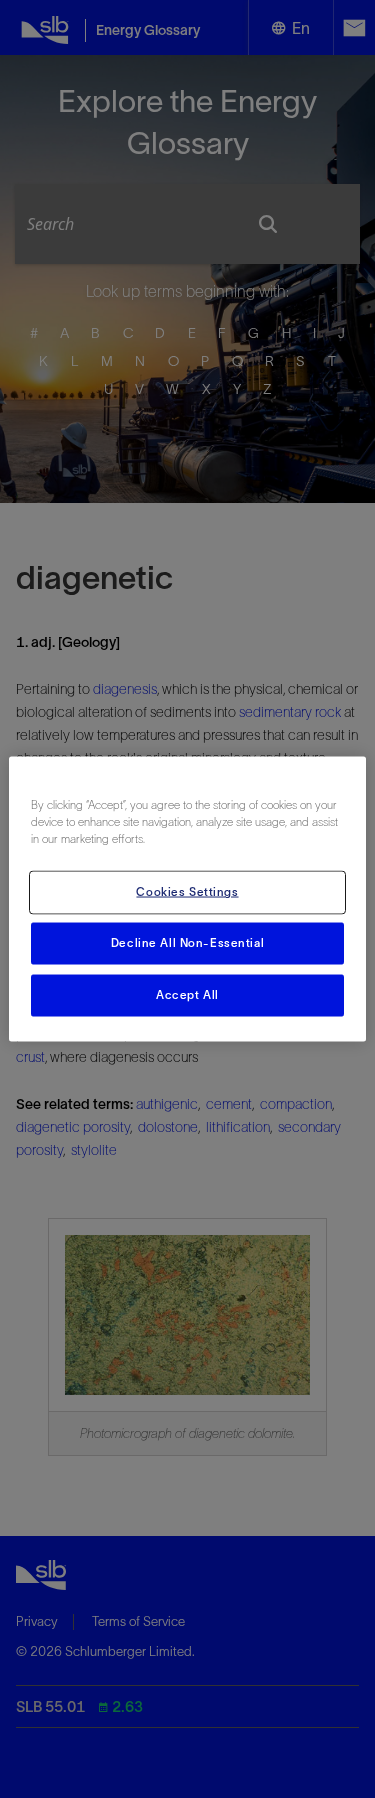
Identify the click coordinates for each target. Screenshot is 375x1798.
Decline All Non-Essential (187, 943)
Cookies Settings (187, 892)
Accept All (187, 995)
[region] (187, 899)
